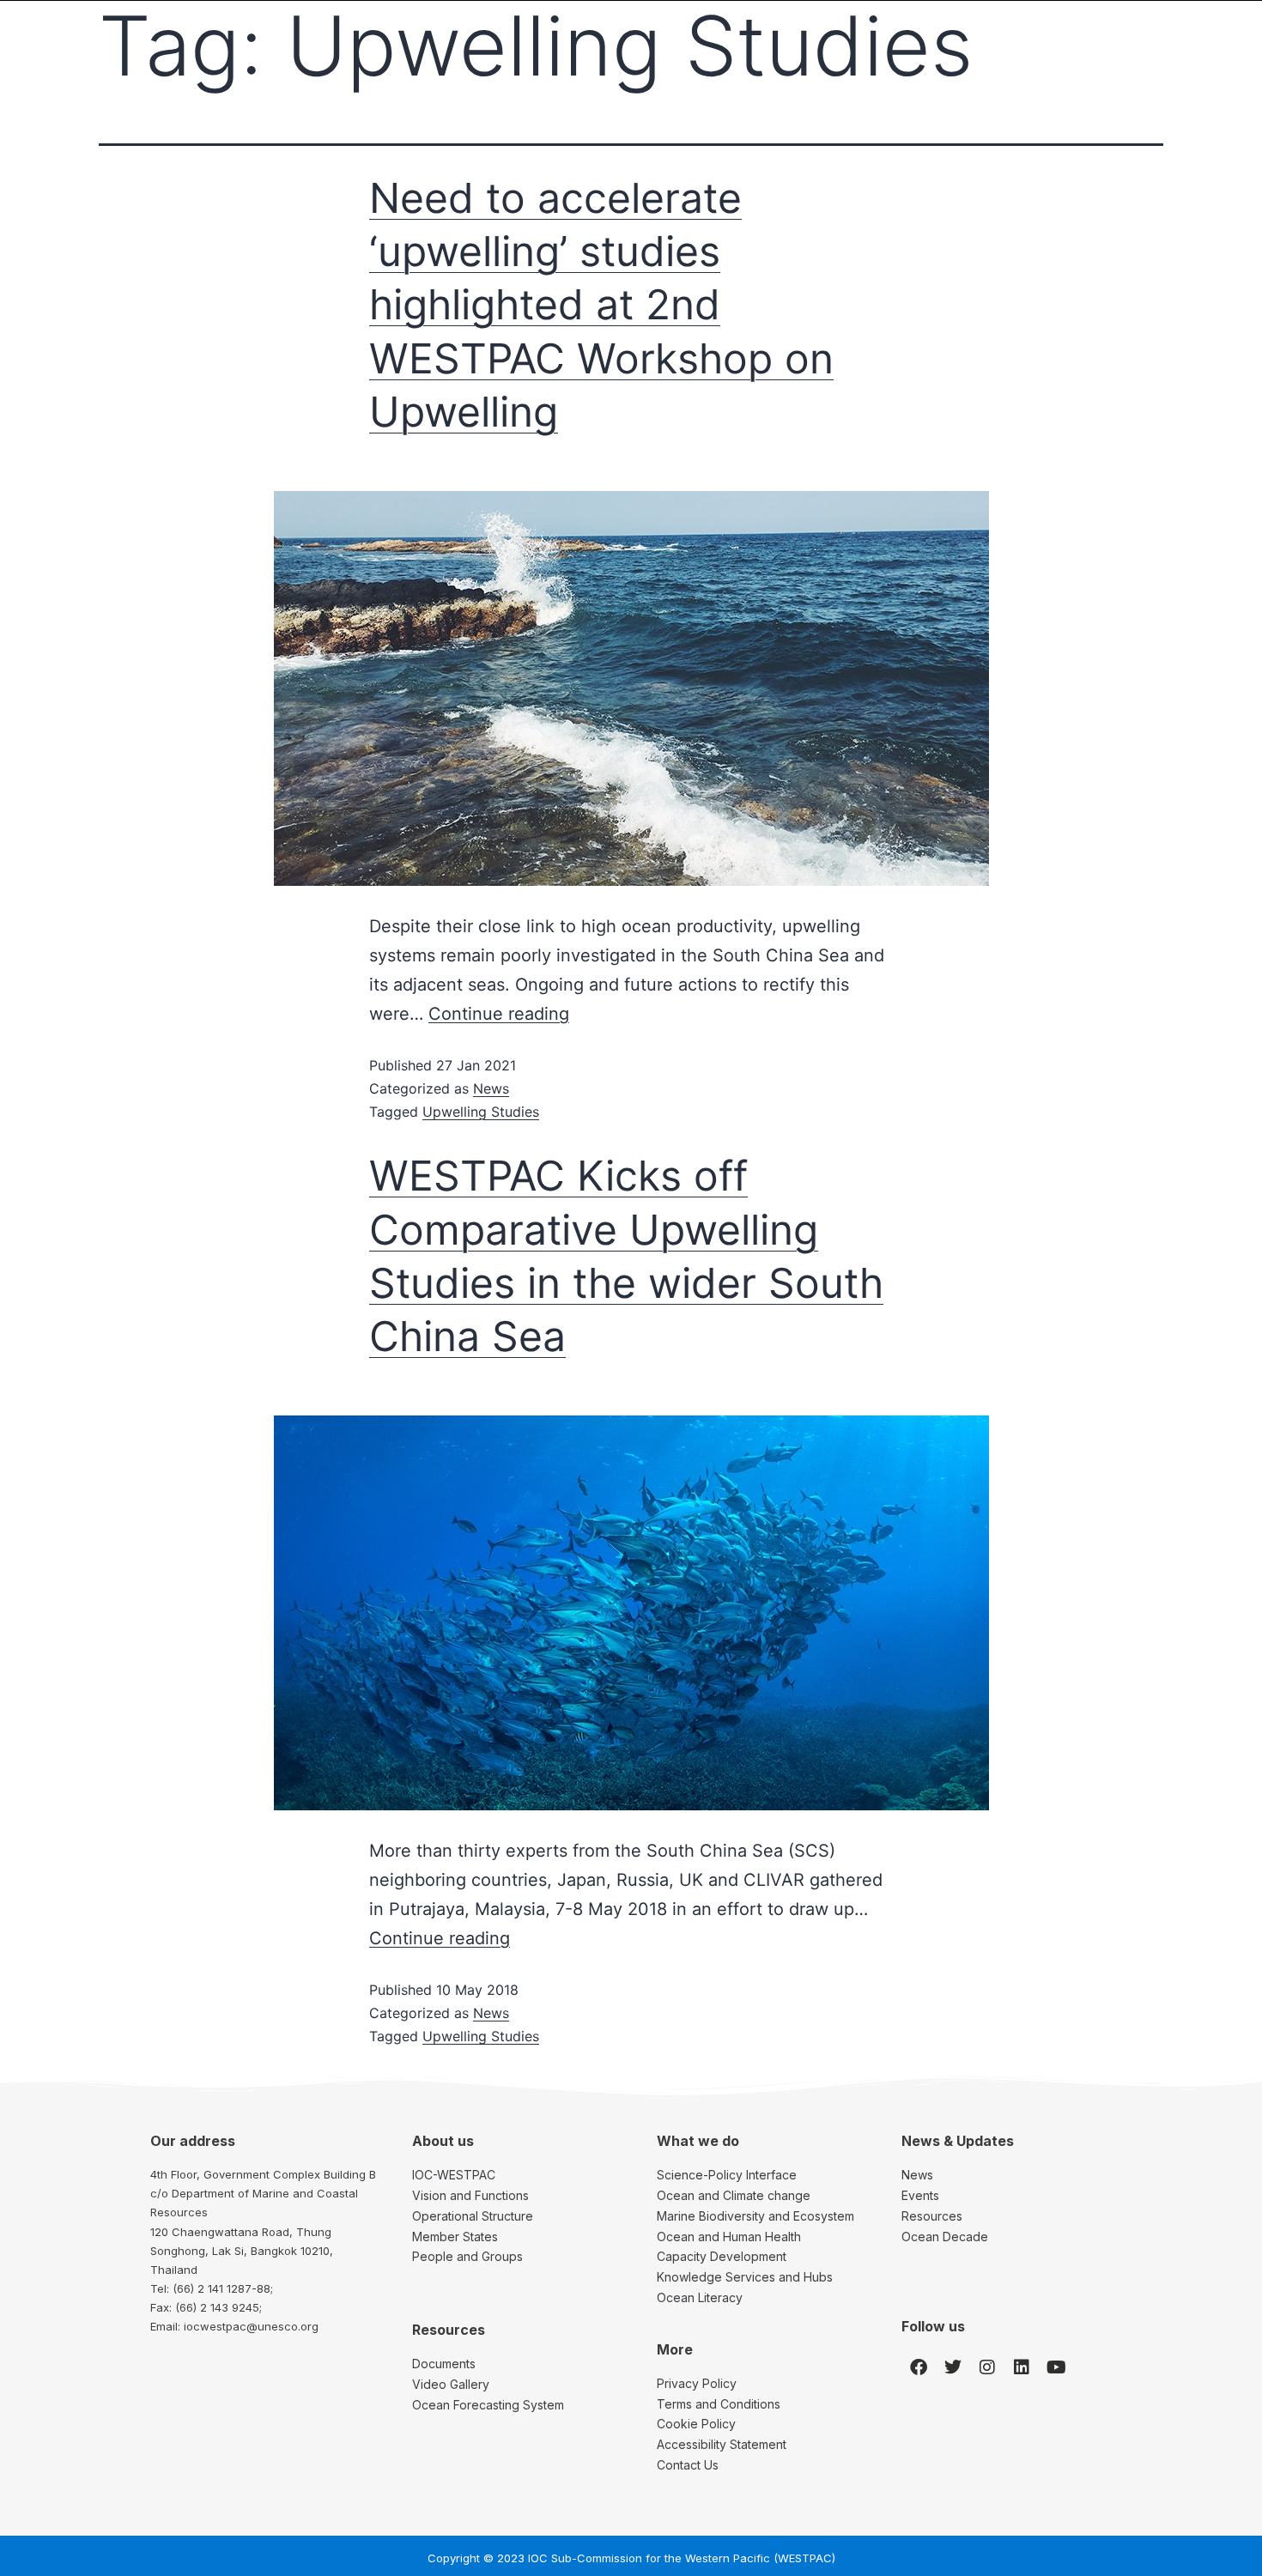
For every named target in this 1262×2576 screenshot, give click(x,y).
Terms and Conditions (719, 2404)
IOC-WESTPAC (454, 2175)
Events (920, 2195)
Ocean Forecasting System (488, 2405)
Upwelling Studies (481, 1112)
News (491, 1088)
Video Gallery (451, 2384)
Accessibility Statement (722, 2444)
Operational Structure (473, 2216)
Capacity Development (722, 2256)
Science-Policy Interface (727, 2175)
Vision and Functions (470, 2195)
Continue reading (499, 1014)
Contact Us (688, 2465)
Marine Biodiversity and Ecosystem (755, 2216)
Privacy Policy (697, 2383)
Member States (455, 2237)
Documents (444, 2364)
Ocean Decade (945, 2237)
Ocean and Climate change (734, 2195)
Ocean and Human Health (729, 2237)
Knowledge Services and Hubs (745, 2277)
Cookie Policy (696, 2424)
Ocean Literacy (700, 2297)
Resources (932, 2216)
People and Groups (467, 2256)
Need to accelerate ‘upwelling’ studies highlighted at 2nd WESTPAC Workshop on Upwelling (601, 305)
